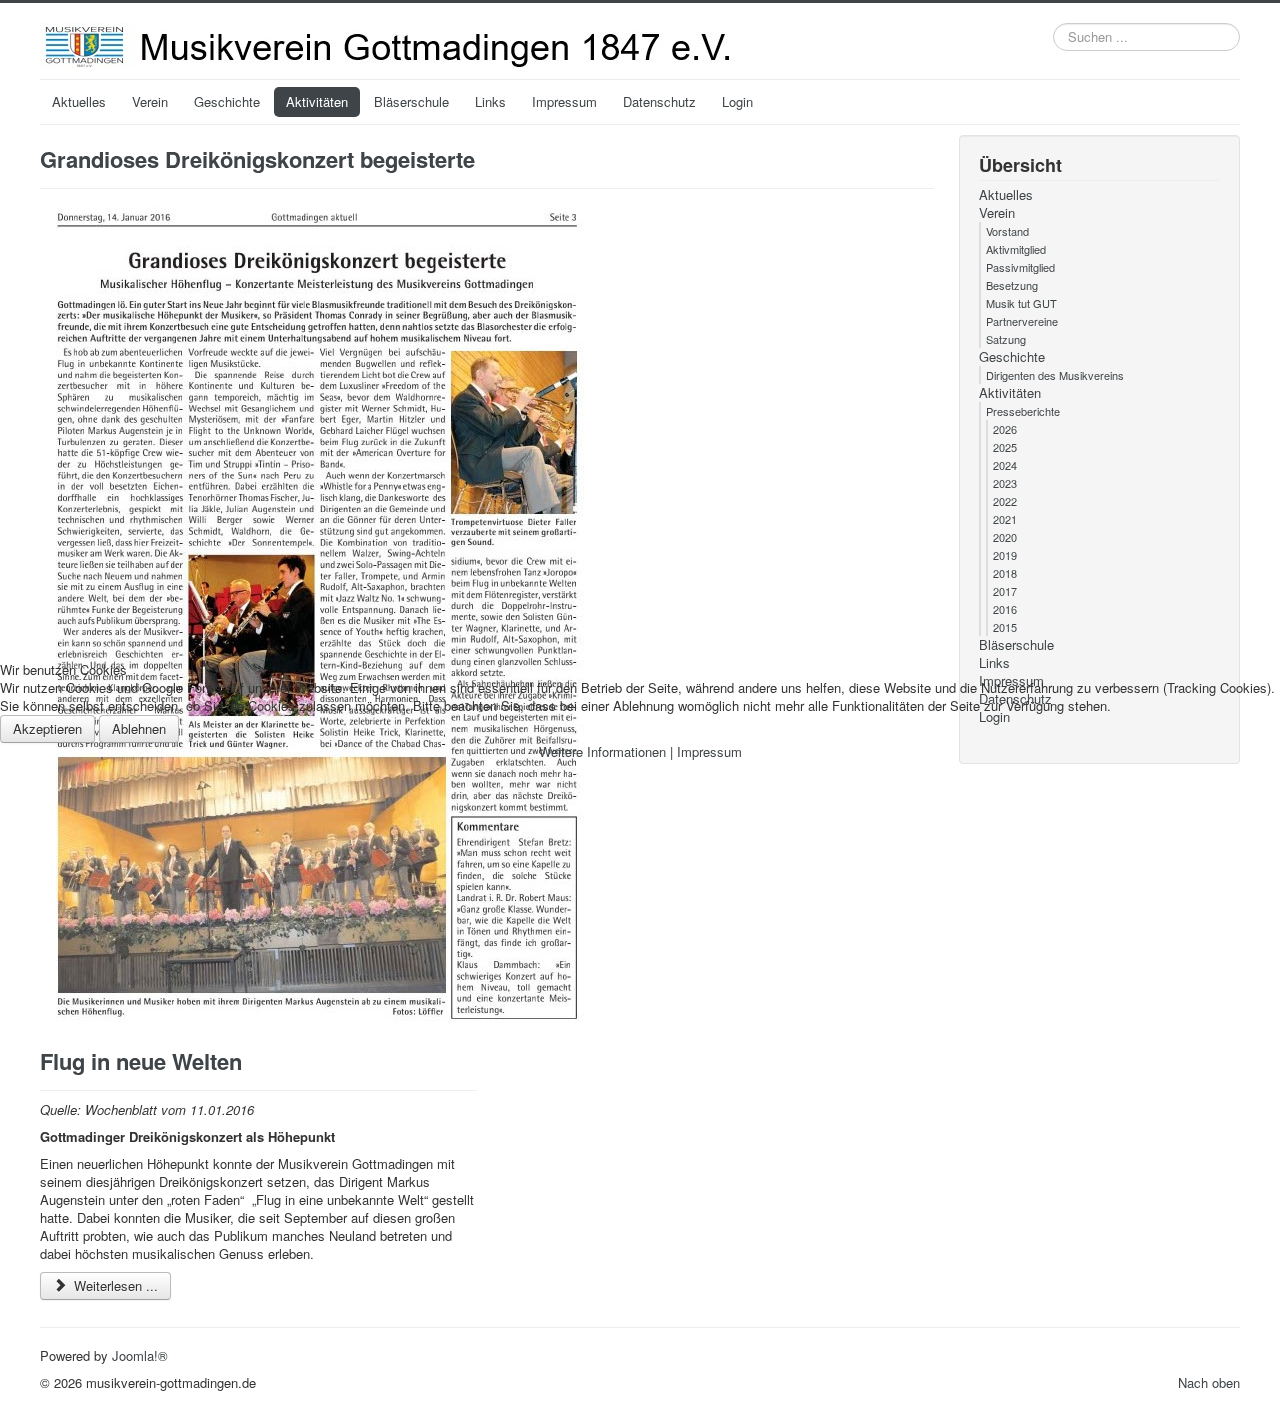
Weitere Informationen (602, 751)
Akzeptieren (47, 728)
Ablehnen (139, 728)
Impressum (709, 751)
